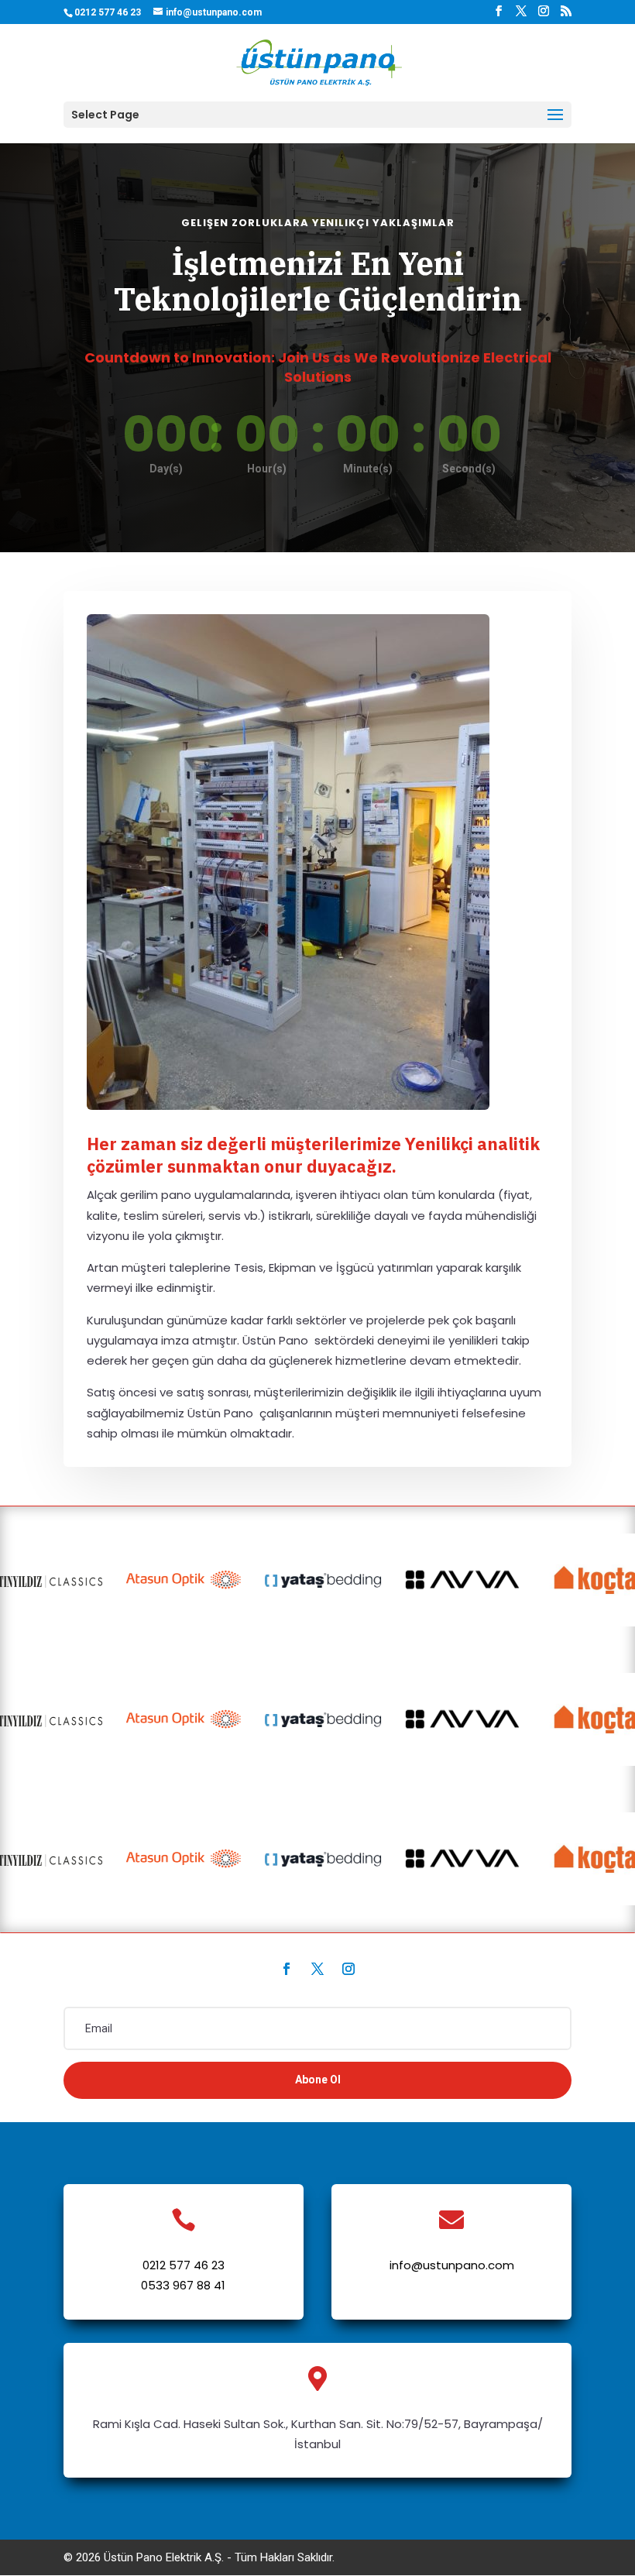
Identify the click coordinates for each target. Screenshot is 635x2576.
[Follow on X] (317, 1969)
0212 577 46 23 (184, 2265)
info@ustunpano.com (452, 2265)
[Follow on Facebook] (287, 1969)
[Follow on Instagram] (348, 1969)
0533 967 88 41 (183, 2285)
